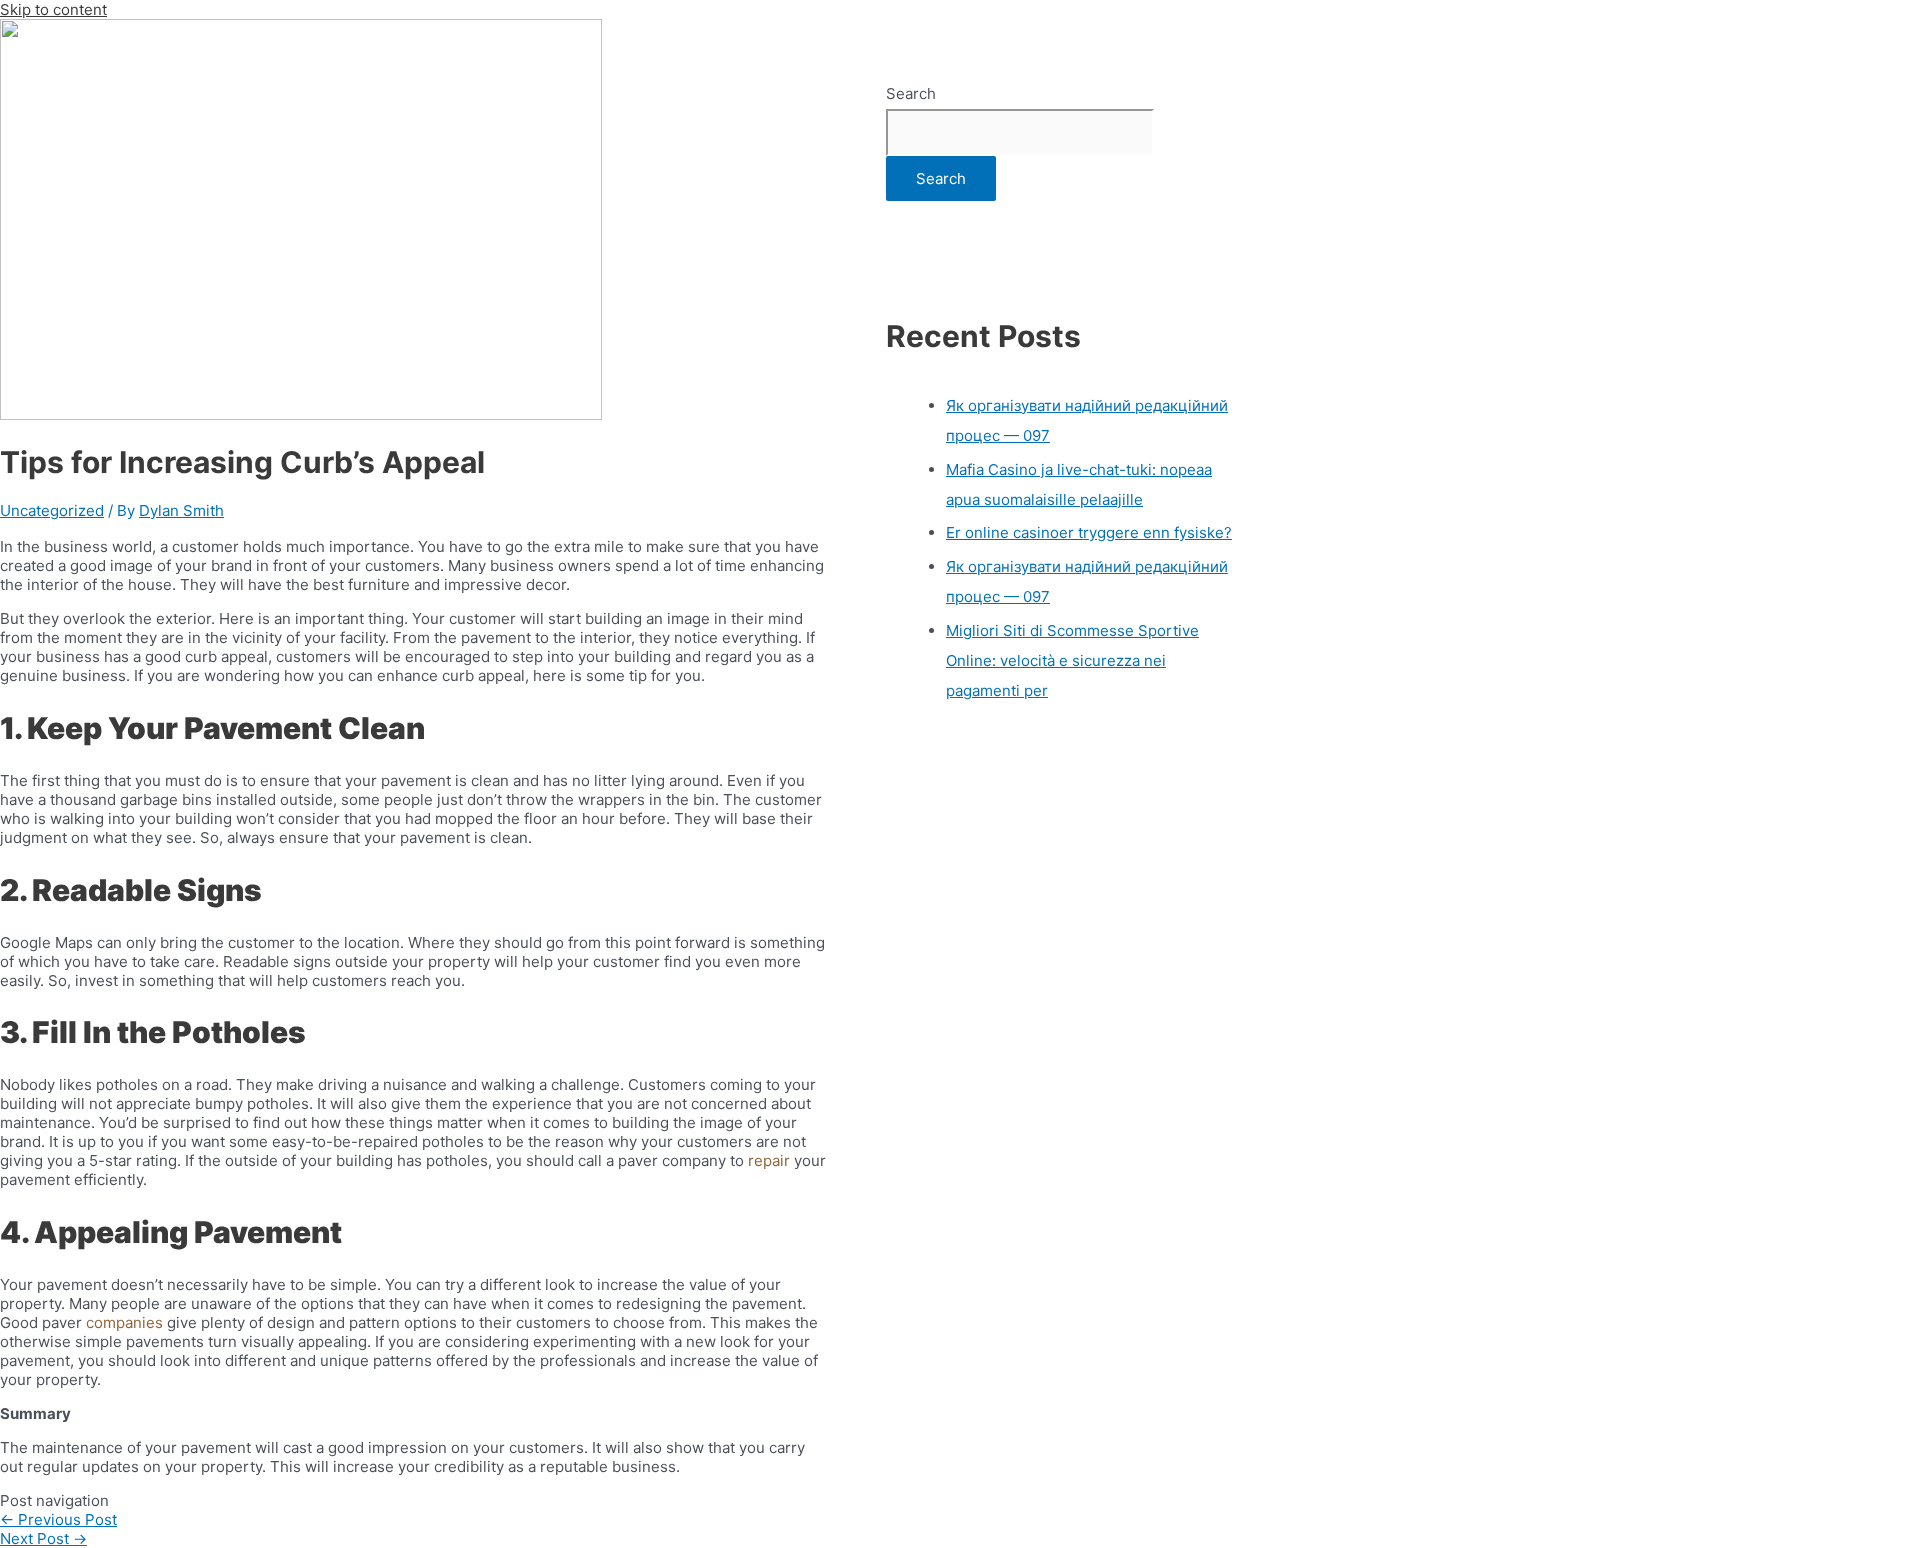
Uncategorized (52, 510)
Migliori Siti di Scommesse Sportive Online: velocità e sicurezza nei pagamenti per (1072, 660)
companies (126, 1322)
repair (769, 1160)
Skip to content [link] (53, 9)
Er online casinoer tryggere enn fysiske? (1089, 532)
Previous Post (58, 1519)
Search (911, 93)
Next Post (43, 1538)
